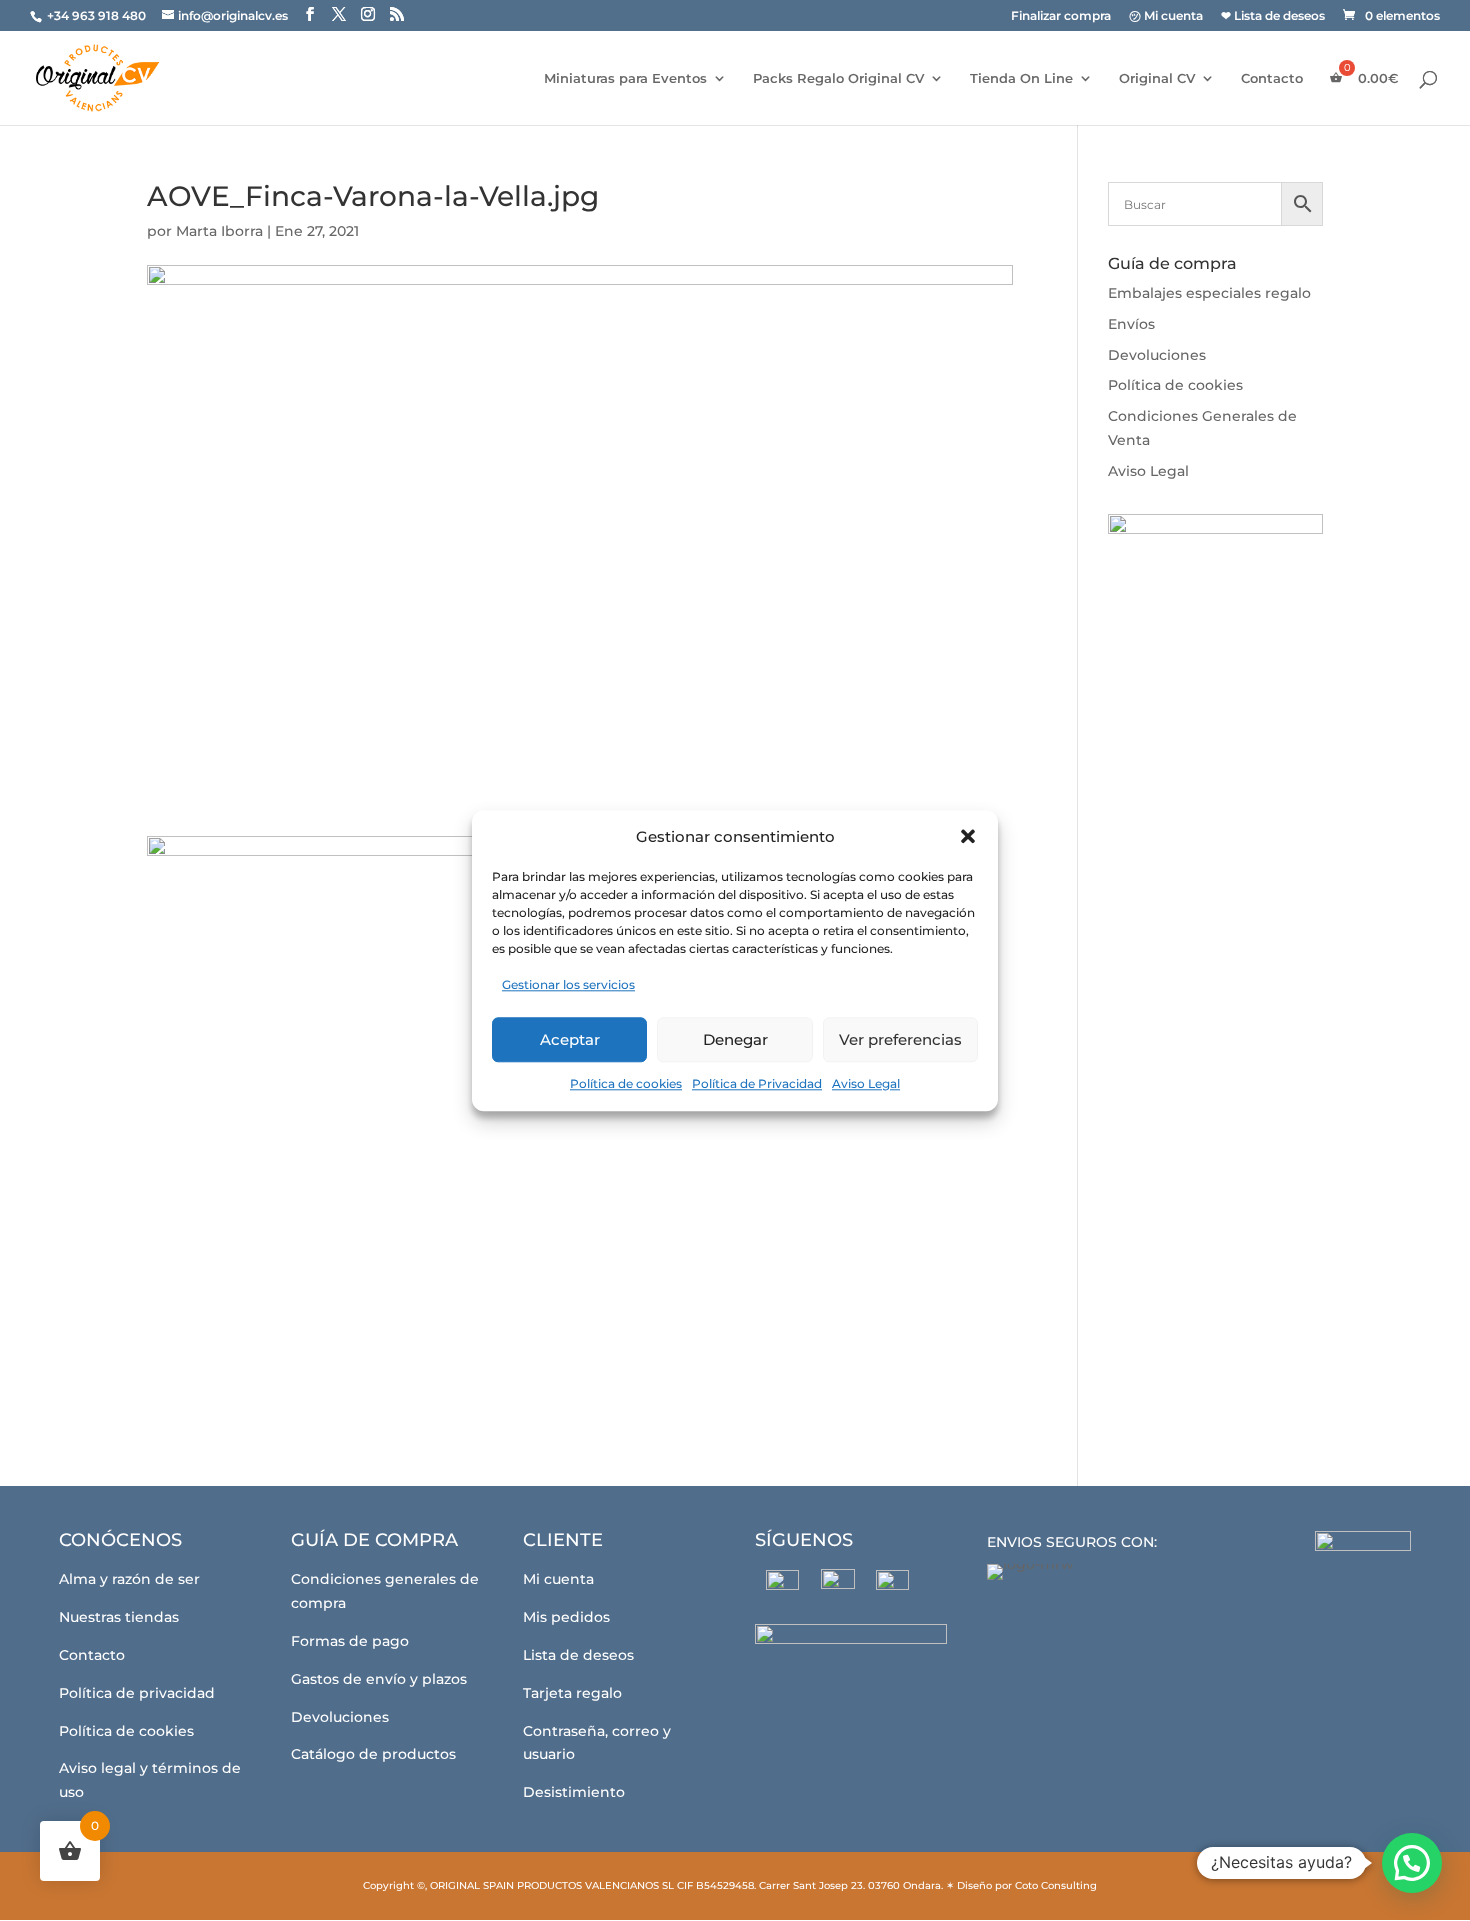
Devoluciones (1157, 355)
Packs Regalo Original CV (838, 78)
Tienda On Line (1021, 78)
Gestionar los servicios (568, 985)
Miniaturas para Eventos (625, 78)
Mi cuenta (558, 1579)
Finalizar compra (1061, 16)
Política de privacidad (137, 1693)
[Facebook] (782, 1586)
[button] (968, 837)
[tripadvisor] (892, 1586)
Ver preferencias (900, 1039)
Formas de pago (350, 1641)
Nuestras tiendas (119, 1617)
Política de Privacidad (757, 1083)
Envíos (1131, 324)
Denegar (735, 1039)
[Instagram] (837, 1586)
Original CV (1157, 78)
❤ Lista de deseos (1273, 16)
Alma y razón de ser (129, 1579)
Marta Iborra (219, 231)
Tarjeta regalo (572, 1693)
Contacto (1272, 78)
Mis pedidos (566, 1617)
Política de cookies (626, 1083)
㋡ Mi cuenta (1166, 16)
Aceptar (570, 1039)
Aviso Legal (866, 1083)
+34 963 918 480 (98, 15)
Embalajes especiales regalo (1209, 293)
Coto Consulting (1056, 1885)
